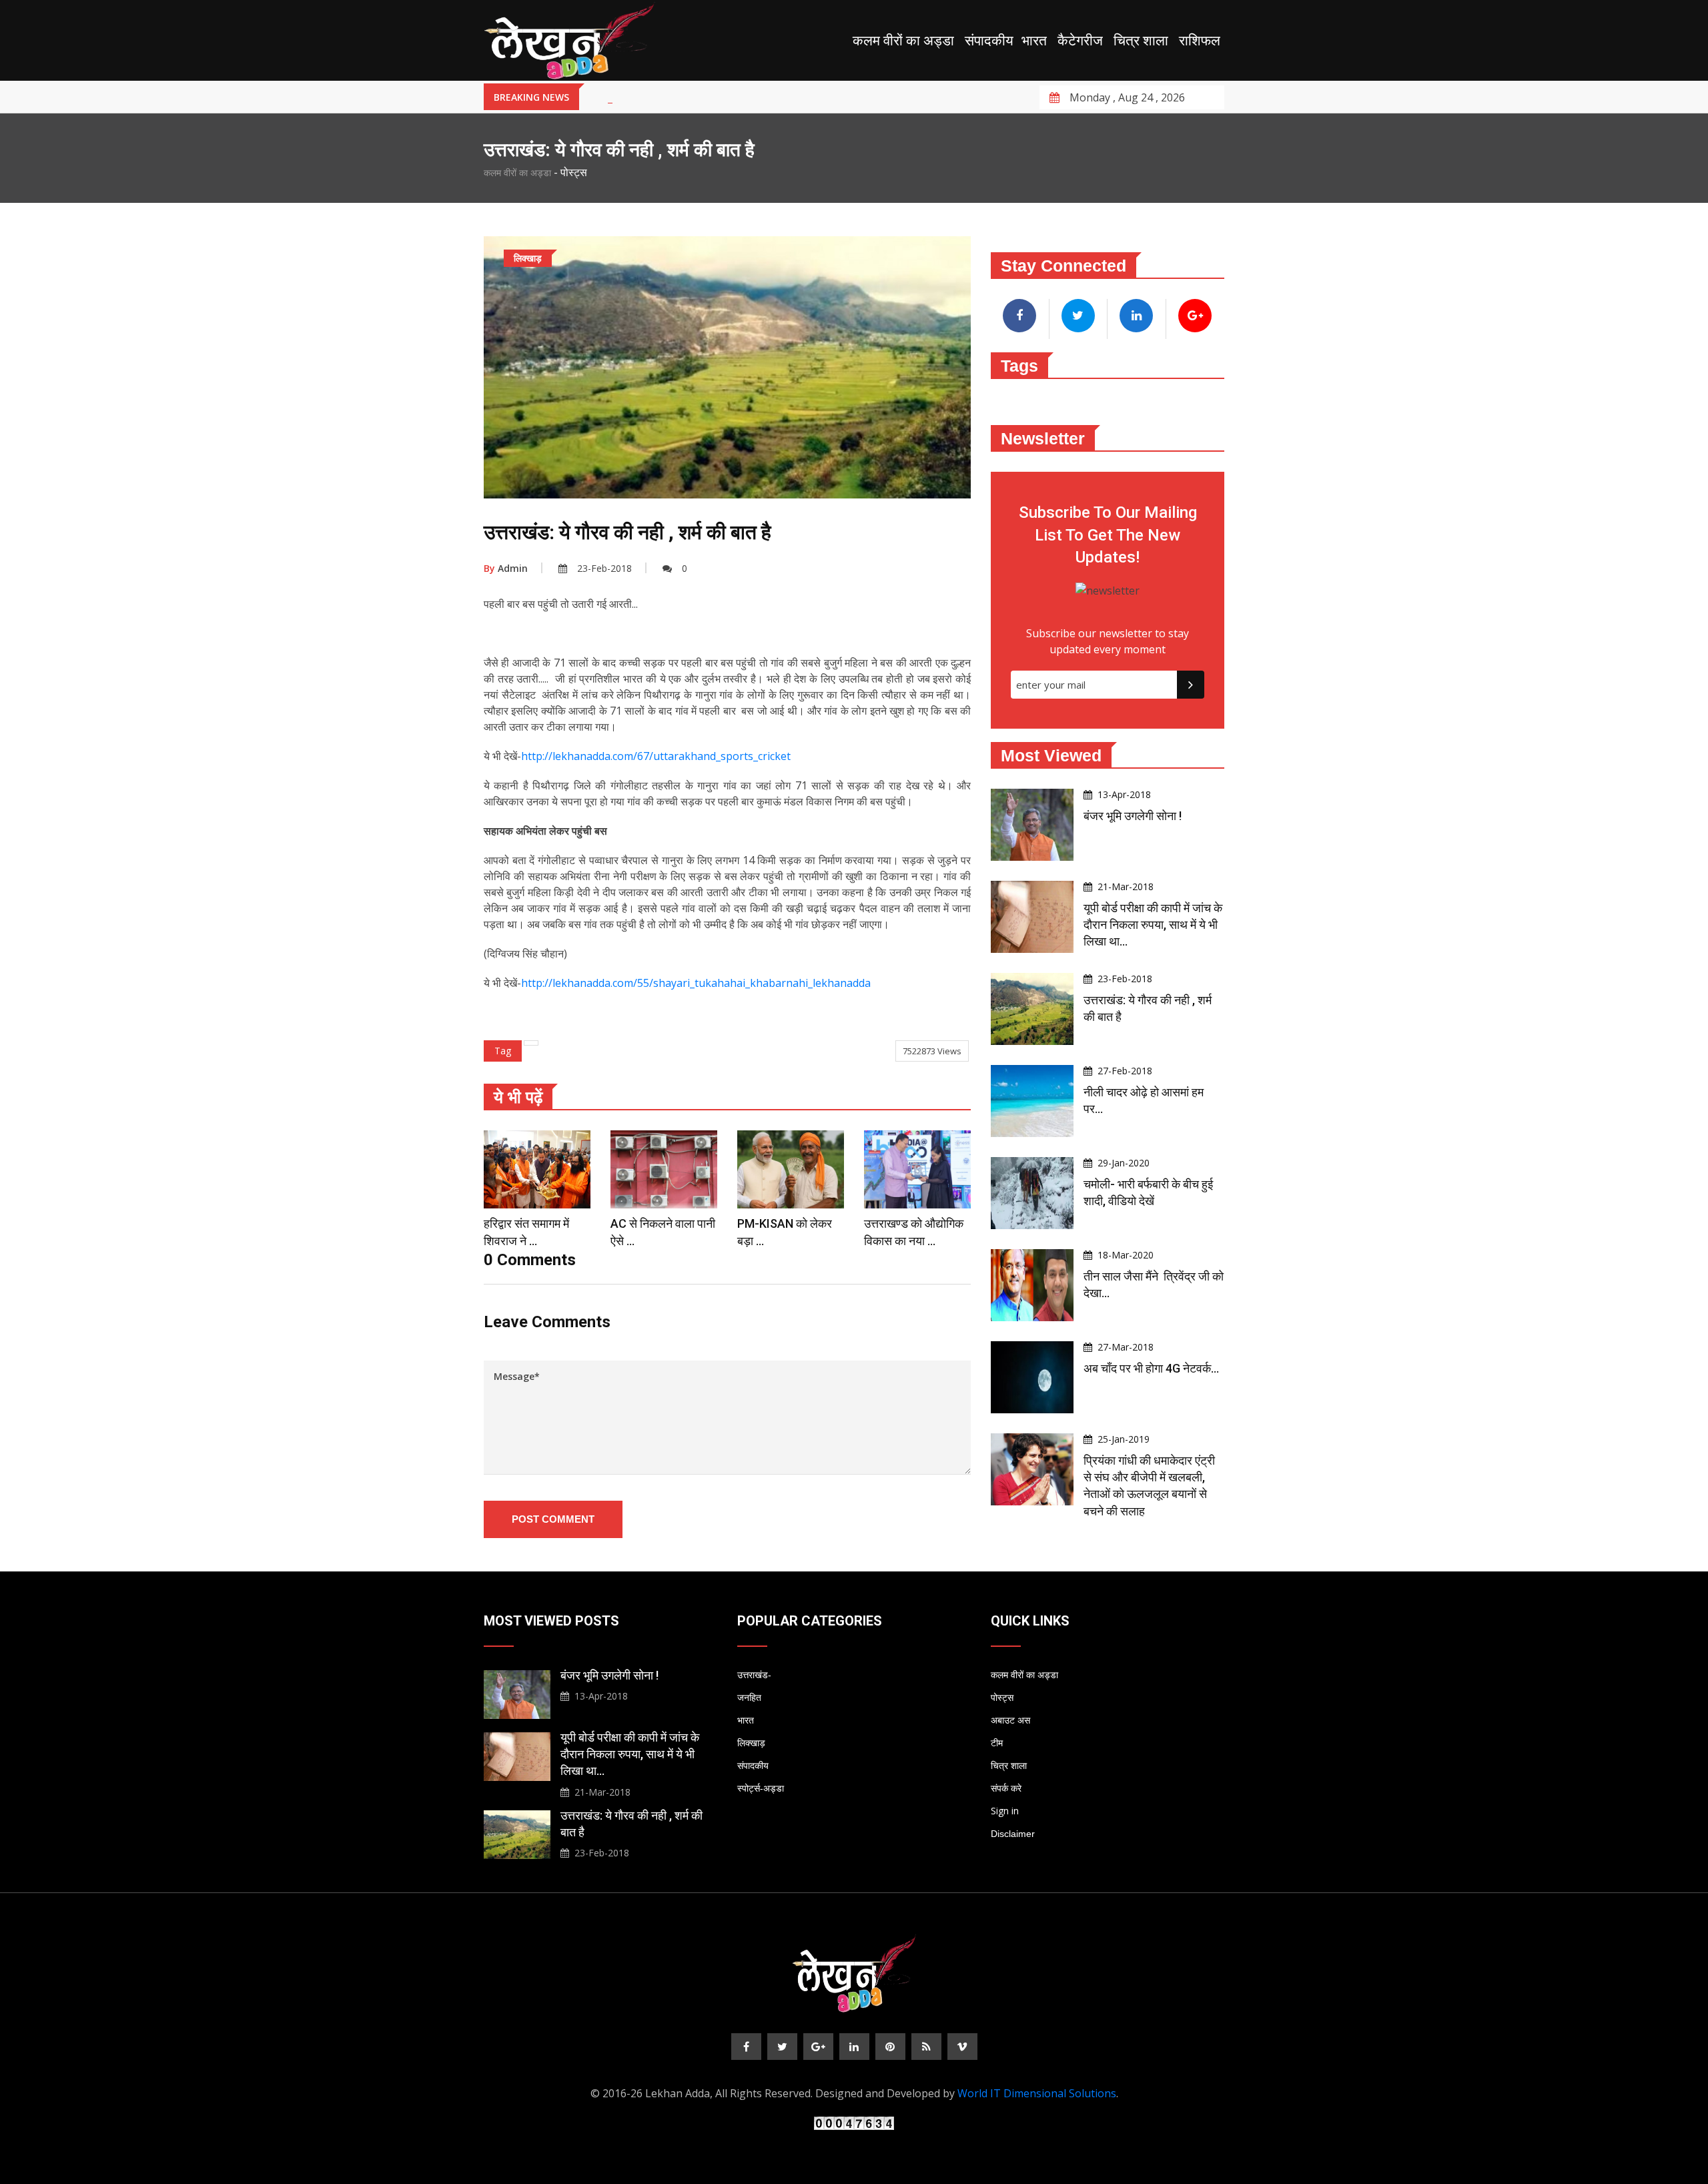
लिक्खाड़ (751, 1743)
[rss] (926, 2047)
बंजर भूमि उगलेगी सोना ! (1133, 816)
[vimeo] (962, 2047)
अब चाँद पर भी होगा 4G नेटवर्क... (1151, 1368)
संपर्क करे (1006, 1788)
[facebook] (746, 2047)
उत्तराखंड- (754, 1675)
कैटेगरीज (1080, 41)
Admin (506, 568)
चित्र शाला (1141, 41)
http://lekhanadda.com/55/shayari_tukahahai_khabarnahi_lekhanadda (696, 983)
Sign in (1005, 1811)
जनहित (749, 1698)
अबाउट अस (1010, 1720)
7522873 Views (932, 1051)
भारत (1034, 41)
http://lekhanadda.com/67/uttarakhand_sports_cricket (656, 756)
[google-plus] (818, 2047)
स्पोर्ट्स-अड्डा (761, 1788)
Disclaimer (1013, 1834)
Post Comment (553, 1519)
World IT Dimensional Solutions (1037, 2093)
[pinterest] (890, 2047)
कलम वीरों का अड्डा (903, 41)
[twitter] (782, 2047)
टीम (997, 1743)
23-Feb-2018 (604, 568)
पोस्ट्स (1002, 1698)
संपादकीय (989, 41)
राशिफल (1200, 41)
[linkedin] (854, 2047)
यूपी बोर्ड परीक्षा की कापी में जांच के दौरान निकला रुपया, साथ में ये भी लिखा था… (1153, 925)
